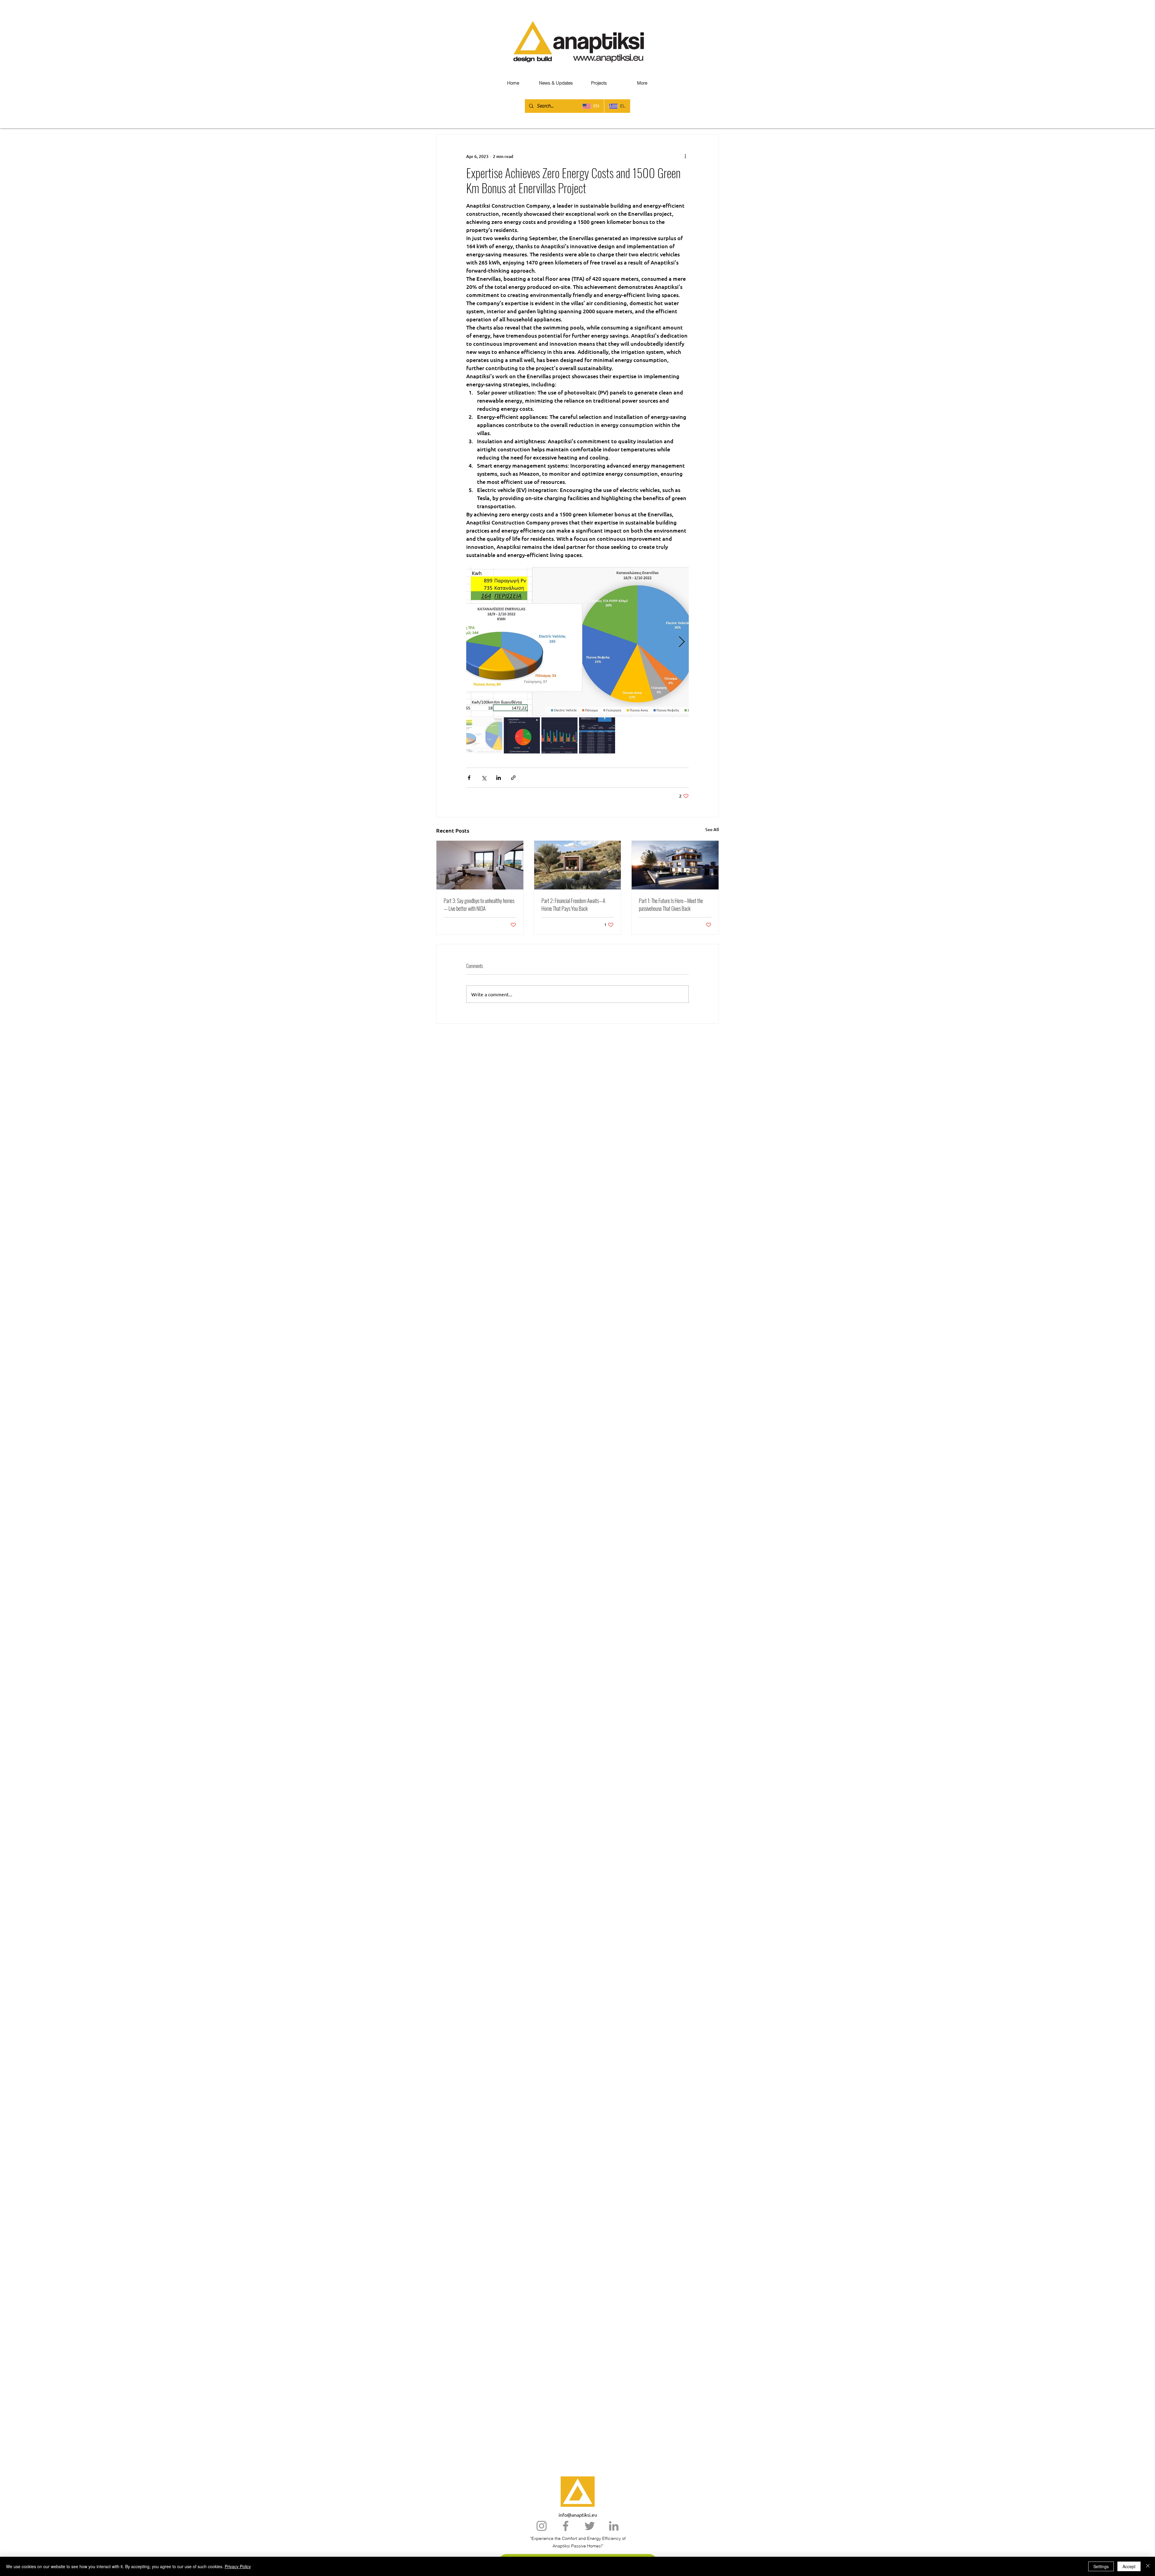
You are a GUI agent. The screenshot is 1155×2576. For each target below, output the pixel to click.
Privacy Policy (238, 2566)
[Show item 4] (597, 735)
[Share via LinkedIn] (499, 778)
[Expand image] (577, 642)
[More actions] (685, 156)
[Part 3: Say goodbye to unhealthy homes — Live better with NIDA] (480, 865)
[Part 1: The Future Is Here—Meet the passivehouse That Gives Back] (675, 865)
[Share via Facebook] (469, 778)
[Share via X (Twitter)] (484, 778)
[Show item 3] (559, 735)
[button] (642, 83)
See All (712, 829)
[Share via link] (513, 778)
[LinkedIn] (614, 2526)
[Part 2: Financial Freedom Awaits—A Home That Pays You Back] (578, 865)
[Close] (1148, 2566)
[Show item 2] (522, 735)
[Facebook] (566, 2526)
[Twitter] (590, 2526)
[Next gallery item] (682, 642)
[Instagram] (542, 2526)
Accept (1129, 2566)
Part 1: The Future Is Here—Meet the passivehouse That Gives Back (671, 905)
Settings (1101, 2566)
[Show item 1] (484, 735)
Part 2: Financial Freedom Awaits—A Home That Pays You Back (573, 905)
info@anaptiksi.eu (578, 2515)
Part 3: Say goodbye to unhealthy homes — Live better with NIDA (479, 905)
